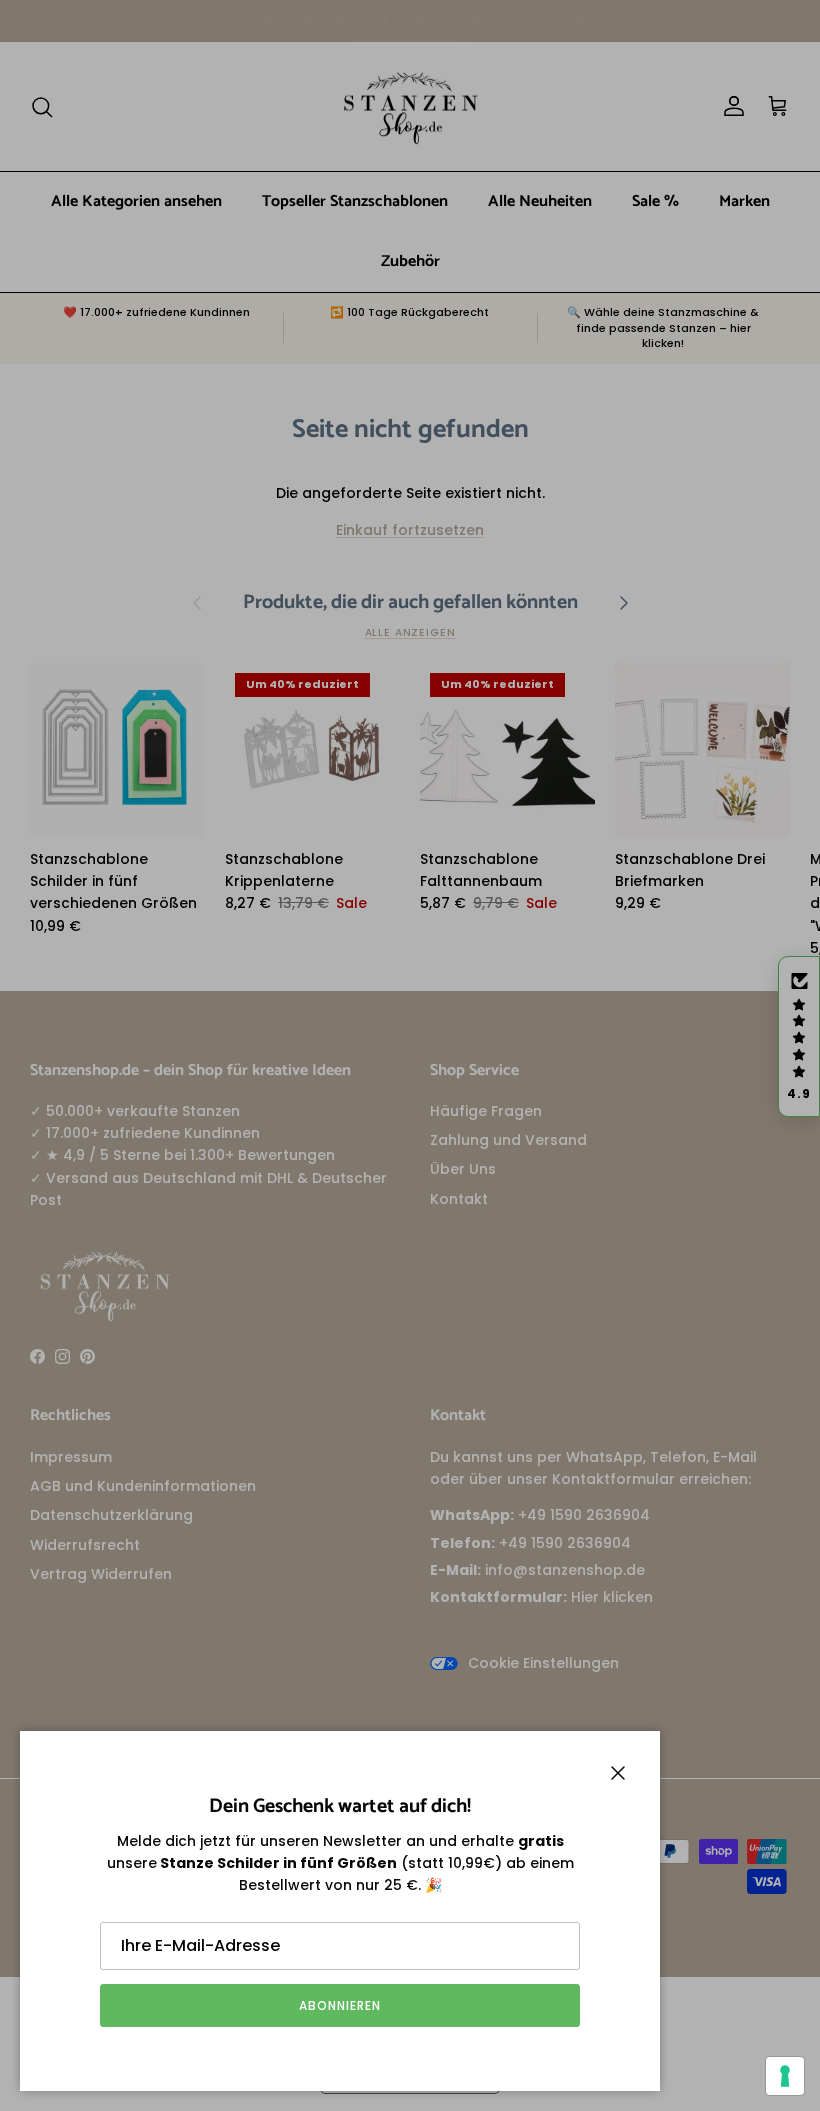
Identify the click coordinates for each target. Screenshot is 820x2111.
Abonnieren (340, 2005)
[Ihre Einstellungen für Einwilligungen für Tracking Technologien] (785, 2076)
